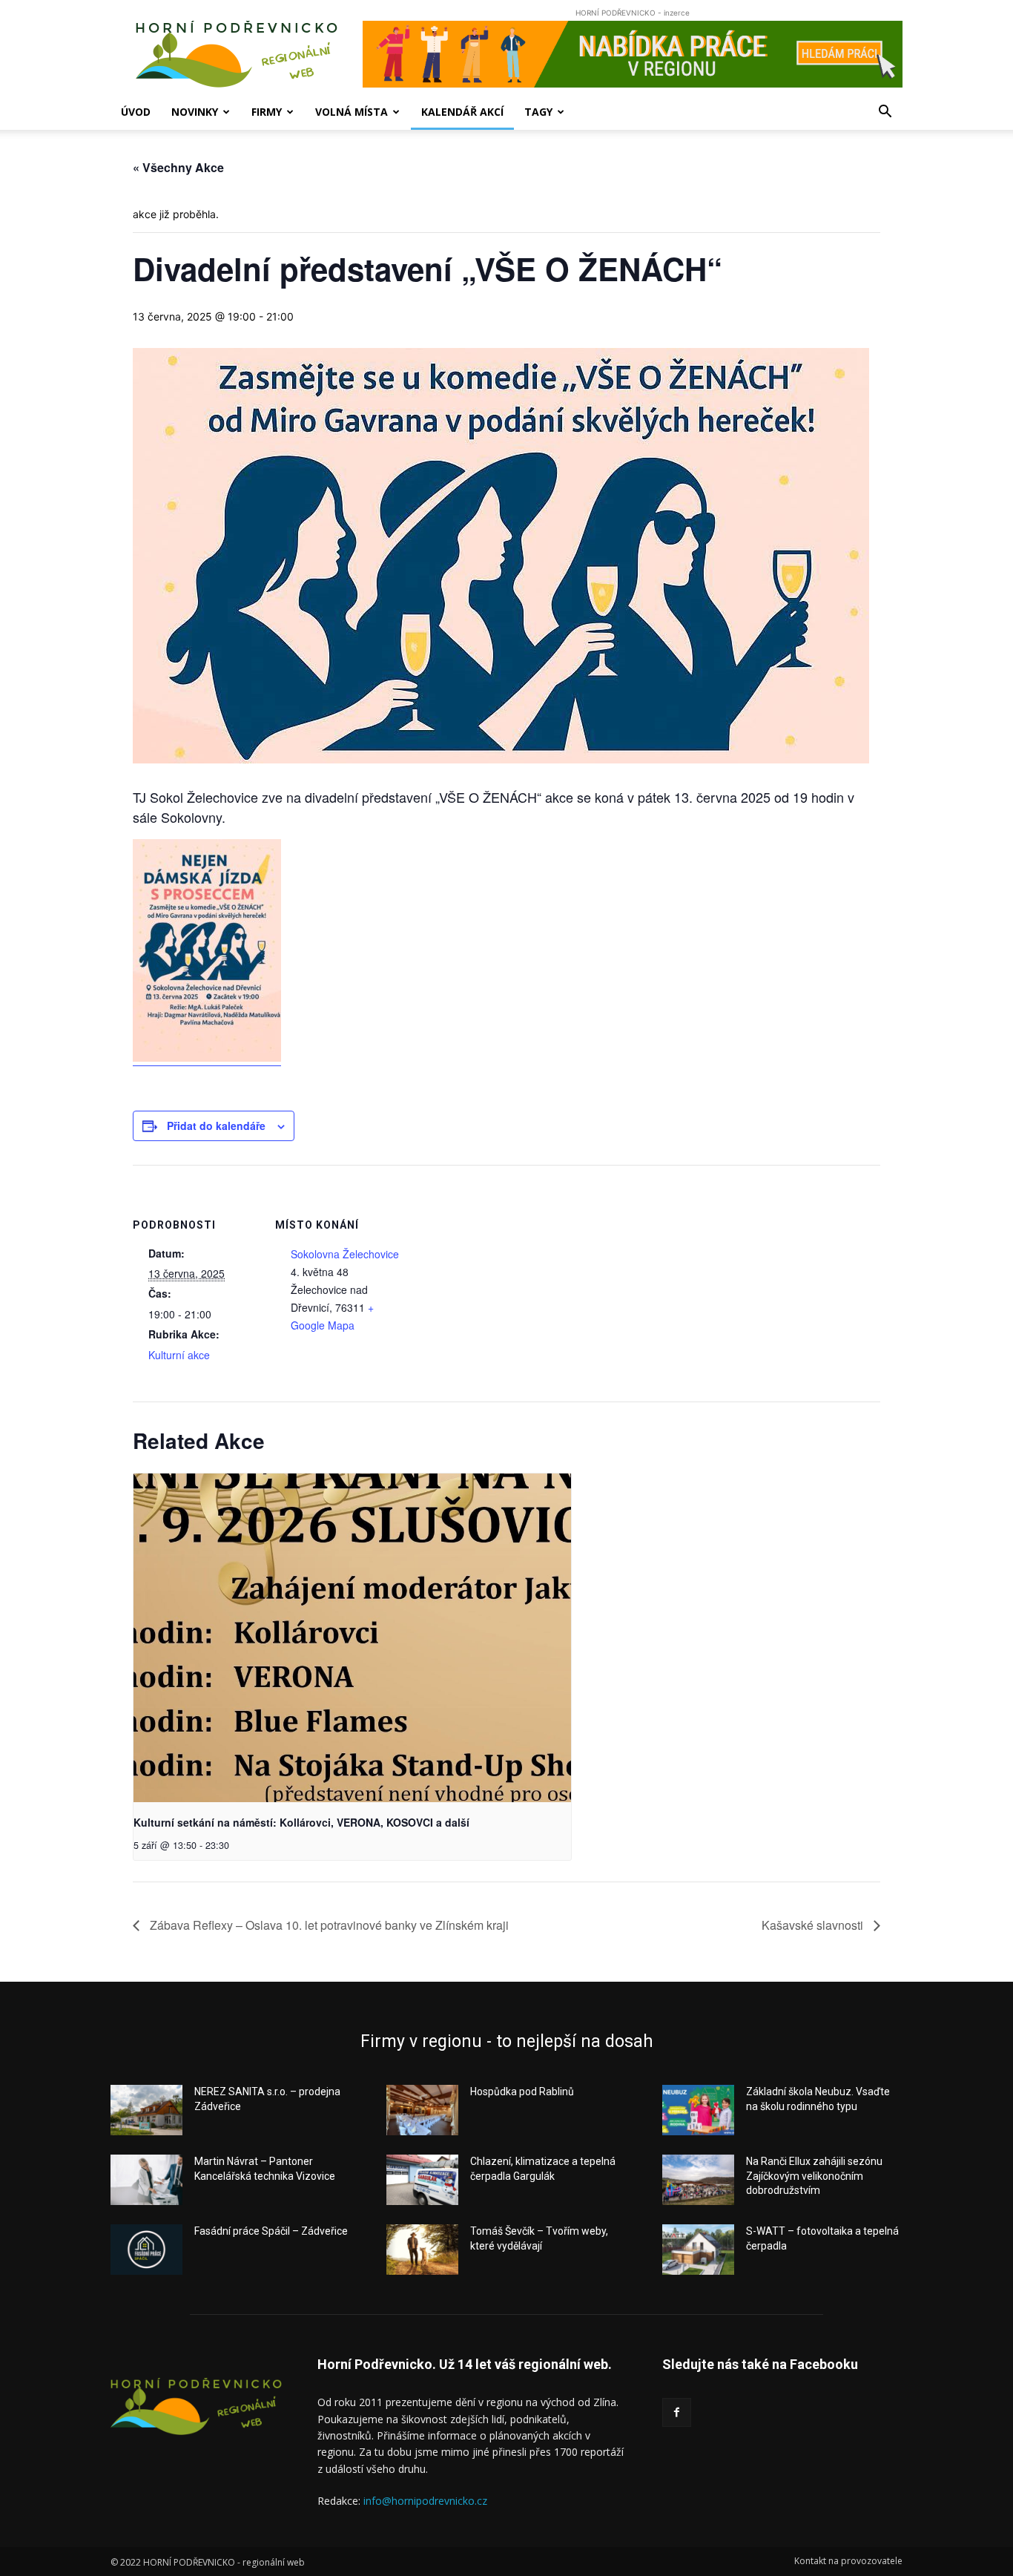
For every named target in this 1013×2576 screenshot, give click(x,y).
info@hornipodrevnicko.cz (425, 2501)
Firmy (267, 112)
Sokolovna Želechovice (345, 1254)
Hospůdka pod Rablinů (522, 2092)
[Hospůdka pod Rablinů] (422, 2110)
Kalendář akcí (462, 112)
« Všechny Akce (178, 167)
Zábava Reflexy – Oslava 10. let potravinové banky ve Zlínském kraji (328, 1925)
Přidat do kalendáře (216, 1126)
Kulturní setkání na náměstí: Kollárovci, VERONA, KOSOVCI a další (301, 1822)
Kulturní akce (179, 1355)
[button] (885, 113)
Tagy (538, 112)
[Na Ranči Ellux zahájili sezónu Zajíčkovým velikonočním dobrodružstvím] (698, 2180)
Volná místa (352, 112)
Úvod (136, 112)
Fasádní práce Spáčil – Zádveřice (271, 2231)
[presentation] (352, 1638)
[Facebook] (677, 2412)
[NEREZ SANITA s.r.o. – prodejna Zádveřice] (146, 2110)
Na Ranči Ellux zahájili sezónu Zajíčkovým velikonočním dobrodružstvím (814, 2176)
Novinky (195, 112)
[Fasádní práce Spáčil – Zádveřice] (146, 2250)
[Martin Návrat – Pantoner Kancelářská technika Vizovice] (146, 2180)
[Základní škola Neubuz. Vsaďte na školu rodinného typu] (698, 2110)
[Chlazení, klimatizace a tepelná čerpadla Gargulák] (422, 2180)
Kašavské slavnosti (814, 1925)
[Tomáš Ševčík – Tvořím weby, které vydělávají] (422, 2250)
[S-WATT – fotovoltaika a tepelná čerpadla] (698, 2250)
